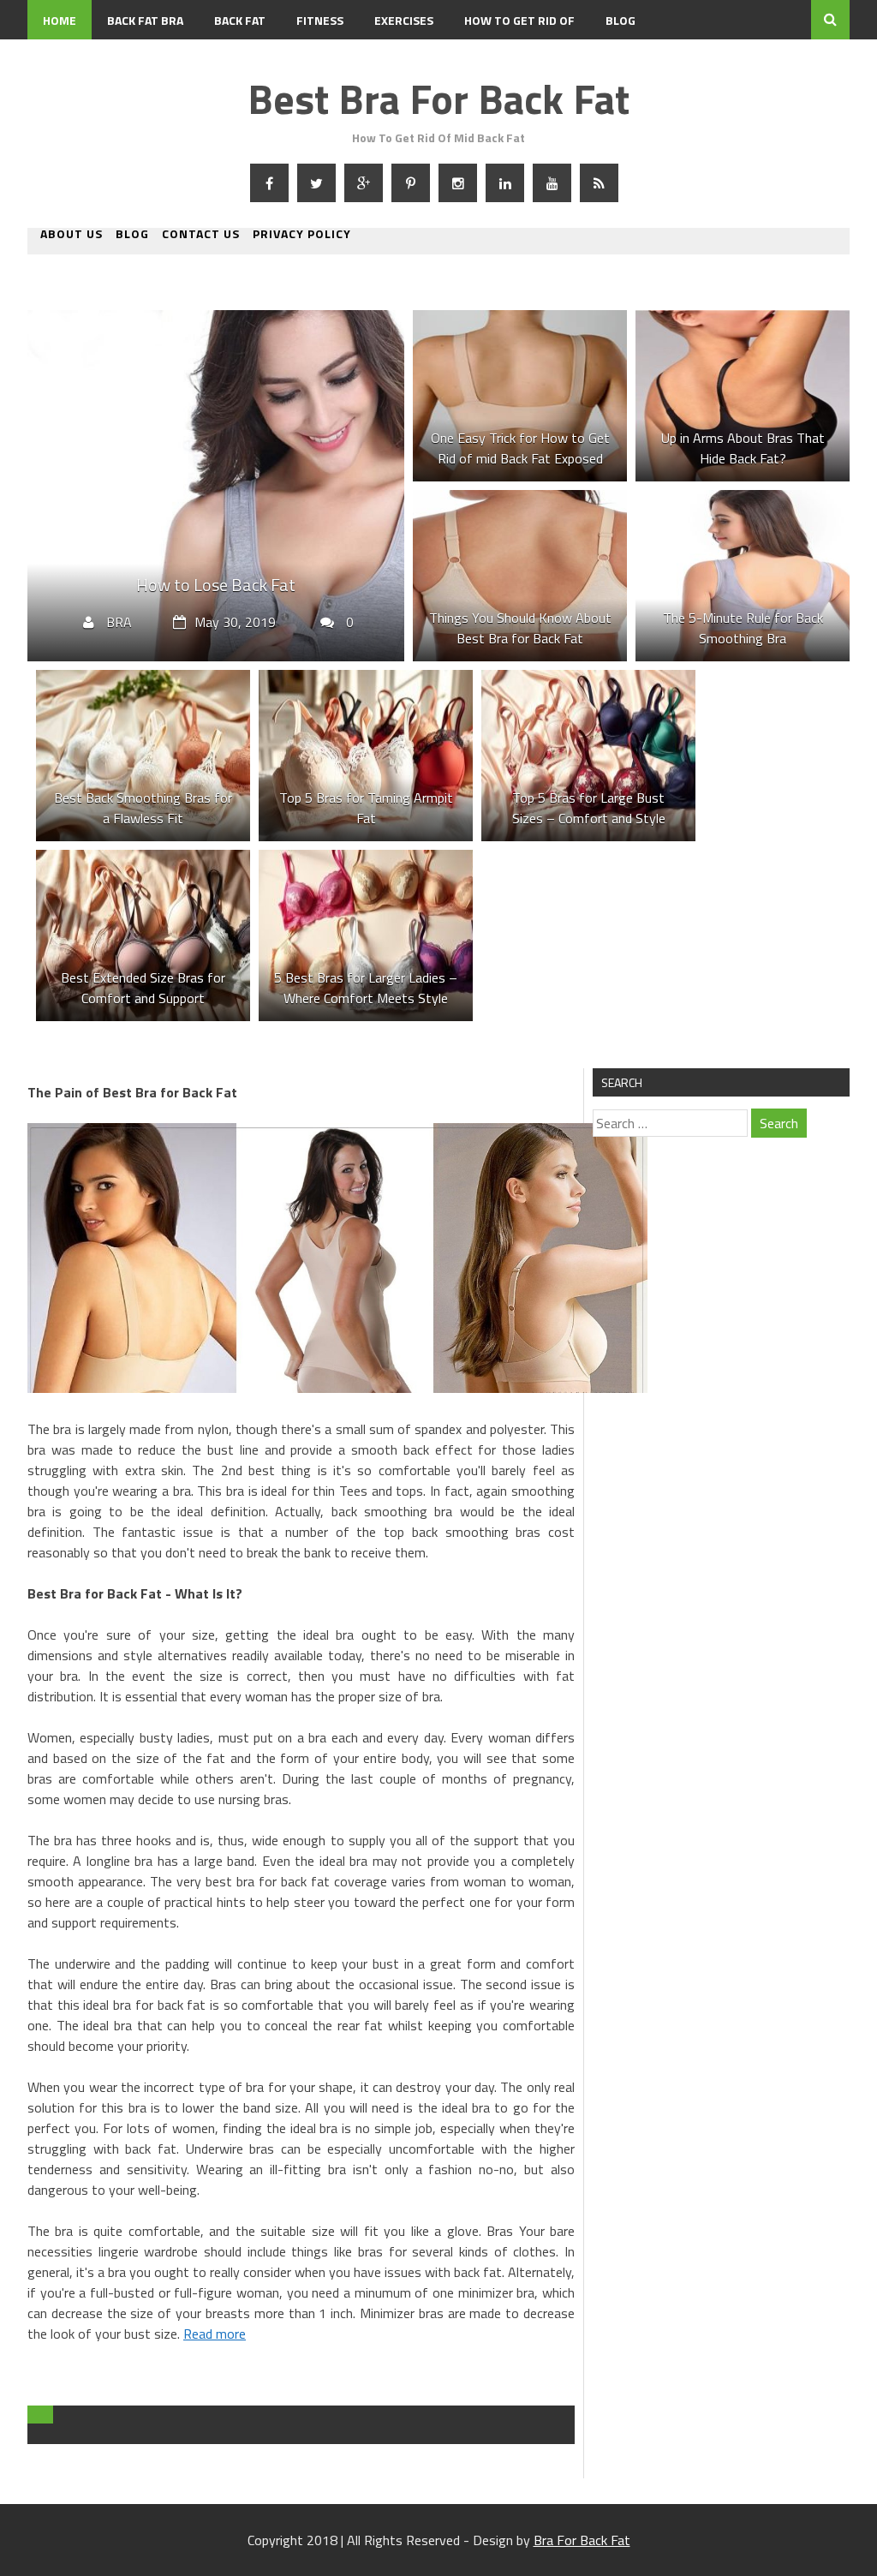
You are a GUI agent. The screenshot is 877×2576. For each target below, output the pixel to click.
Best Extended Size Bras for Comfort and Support (143, 988)
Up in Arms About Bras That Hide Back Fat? (743, 448)
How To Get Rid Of (519, 20)
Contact (69, 60)
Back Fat (240, 20)
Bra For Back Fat (582, 2540)
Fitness (320, 20)
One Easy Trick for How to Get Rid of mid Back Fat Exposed (520, 448)
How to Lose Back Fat (216, 585)
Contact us (201, 235)
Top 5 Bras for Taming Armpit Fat (366, 808)
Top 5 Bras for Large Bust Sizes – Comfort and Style (589, 808)
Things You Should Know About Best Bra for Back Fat (520, 628)
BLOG (620, 20)
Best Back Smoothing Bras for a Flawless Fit (143, 808)
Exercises (404, 20)
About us (72, 235)
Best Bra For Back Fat (438, 99)
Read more (215, 2334)
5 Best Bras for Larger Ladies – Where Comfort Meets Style (366, 988)
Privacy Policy (302, 235)
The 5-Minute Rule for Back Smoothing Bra (743, 628)
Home (60, 20)
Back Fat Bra (145, 20)
